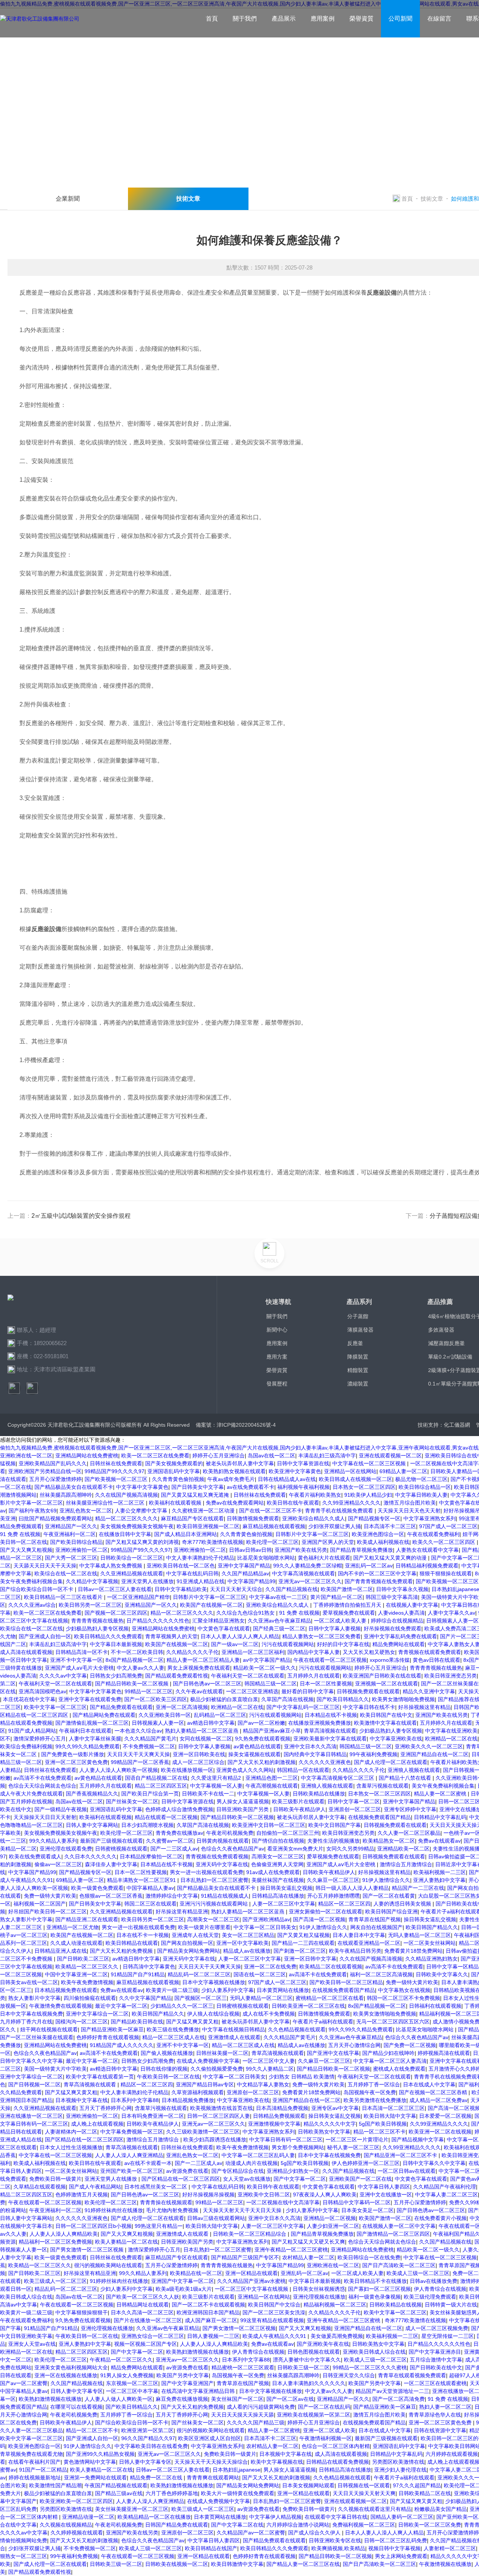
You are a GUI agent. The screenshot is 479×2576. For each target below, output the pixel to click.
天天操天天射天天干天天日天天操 (243, 2210)
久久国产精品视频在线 (292, 1589)
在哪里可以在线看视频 (76, 2407)
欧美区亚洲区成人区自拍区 (210, 2438)
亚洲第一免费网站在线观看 (95, 2478)
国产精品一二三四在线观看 (303, 1943)
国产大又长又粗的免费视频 (122, 1951)
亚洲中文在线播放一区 (386, 2195)
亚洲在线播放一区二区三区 (31, 2116)
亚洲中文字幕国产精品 (244, 1566)
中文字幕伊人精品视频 (275, 2517)
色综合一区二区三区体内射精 (336, 2446)
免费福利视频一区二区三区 (364, 2525)
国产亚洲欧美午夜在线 (323, 2344)
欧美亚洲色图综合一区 (378, 1534)
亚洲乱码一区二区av (369, 1566)
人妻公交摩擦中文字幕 (142, 1511)
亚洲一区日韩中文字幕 (310, 1959)
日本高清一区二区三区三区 (393, 2108)
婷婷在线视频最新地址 (35, 2478)
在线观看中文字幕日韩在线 (336, 2517)
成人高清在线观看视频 (26, 1652)
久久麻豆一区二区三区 (333, 1880)
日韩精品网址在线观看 (143, 2305)
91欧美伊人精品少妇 (368, 1495)
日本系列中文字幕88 (135, 2100)
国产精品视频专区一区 (374, 1518)
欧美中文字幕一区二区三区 (55, 1707)
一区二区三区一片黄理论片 (357, 2139)
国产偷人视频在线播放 (167, 2053)
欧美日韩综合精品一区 (425, 1487)
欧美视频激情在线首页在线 (222, 2108)
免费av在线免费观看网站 (235, 1503)
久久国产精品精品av (245, 1573)
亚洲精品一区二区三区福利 (253, 1652)
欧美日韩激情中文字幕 (237, 2564)
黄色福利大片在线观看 (324, 1558)
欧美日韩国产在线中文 (386, 1715)
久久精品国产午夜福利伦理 (445, 2187)
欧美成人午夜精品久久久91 (275, 2336)
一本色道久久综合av (138, 1731)
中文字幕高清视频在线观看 (303, 1573)
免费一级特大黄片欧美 (50, 1896)
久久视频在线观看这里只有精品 (375, 2509)
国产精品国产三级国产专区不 (245, 2257)
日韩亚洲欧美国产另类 (243, 1809)
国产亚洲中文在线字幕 (333, 2053)
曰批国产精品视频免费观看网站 (55, 1518)
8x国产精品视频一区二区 (135, 1660)
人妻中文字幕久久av (451, 1613)
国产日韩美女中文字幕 (198, 1487)
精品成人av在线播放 (247, 1951)
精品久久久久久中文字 (330, 2124)
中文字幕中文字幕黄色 (142, 1487)
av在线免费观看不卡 (251, 1487)
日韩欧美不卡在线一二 (208, 1794)
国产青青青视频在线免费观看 (379, 1581)
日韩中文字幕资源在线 (303, 1463)
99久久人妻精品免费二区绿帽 (308, 1566)
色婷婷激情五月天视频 (82, 2195)
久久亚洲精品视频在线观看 (132, 1573)
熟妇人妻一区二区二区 (445, 2407)
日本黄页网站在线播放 (283, 1990)
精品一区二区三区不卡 (379, 2132)
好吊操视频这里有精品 (424, 1707)
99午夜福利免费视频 (373, 1754)
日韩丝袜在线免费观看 (116, 1463)
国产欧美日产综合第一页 (150, 1794)
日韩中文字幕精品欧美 (181, 1589)
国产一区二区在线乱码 (324, 2407)
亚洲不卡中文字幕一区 (76, 1660)
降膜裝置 (358, 1357)
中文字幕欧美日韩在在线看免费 (151, 2446)
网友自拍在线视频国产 (376, 1927)
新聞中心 (277, 1330)
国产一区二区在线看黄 (389, 1896)
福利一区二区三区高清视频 (381, 1974)
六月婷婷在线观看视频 (452, 2454)
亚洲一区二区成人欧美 (329, 2430)
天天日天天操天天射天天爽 (364, 2493)
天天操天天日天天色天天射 (409, 1511)
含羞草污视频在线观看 (382, 1786)
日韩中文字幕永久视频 (402, 1589)
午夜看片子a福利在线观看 (323, 2022)
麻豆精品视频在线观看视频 (274, 1526)
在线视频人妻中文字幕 (412, 1605)
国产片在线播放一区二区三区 (148, 2320)
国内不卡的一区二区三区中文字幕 (377, 1573)
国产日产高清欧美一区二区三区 (399, 2265)
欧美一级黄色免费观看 (97, 1888)
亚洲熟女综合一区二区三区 (153, 2336)
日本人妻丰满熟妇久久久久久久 (309, 2383)
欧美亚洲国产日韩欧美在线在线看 (382, 1676)
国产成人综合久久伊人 (315, 2533)
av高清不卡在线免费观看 (42, 1778)
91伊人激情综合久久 (386, 1880)
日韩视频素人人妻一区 (452, 1621)
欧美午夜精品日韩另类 (355, 1951)
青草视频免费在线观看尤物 (31, 2454)
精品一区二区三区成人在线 (174, 2037)
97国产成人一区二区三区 (448, 1526)
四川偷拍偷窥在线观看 (90, 1998)
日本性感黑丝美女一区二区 (156, 2187)
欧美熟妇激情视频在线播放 (198, 2352)
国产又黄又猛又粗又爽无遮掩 (196, 1495)
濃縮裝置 (358, 1384)
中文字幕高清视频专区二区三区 (338, 1778)
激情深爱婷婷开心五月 (40, 1739)
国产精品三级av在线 (119, 2493)
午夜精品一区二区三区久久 (121, 2360)
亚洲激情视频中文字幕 (274, 2124)
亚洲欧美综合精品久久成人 (314, 1518)
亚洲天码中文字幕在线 (222, 1864)
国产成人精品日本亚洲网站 (186, 1534)
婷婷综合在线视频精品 (397, 1621)
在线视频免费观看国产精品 (379, 1817)
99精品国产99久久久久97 (115, 1471)
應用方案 (277, 1357)
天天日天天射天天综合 (236, 1589)
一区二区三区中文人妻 (269, 2061)
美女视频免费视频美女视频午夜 (137, 1526)
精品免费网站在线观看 (399, 1644)
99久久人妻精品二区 (270, 2069)
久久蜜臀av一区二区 (170, 1841)
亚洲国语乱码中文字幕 (174, 1471)
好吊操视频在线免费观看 (393, 1628)
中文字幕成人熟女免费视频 (112, 1566)
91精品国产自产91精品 (138, 1974)
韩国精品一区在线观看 (303, 1770)
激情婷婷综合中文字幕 (172, 1896)
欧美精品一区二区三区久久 (88, 1967)
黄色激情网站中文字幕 (90, 2462)
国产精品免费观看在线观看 (121, 1707)
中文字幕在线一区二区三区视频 (370, 1463)
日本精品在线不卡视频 (331, 1715)
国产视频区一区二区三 (201, 1998)
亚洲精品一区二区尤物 (73, 1927)
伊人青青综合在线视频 (440, 2289)
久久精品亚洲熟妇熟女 (431, 1959)
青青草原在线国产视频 (375, 1919)
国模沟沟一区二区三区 (82, 2022)
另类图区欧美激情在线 (398, 2462)
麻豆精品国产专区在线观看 (192, 1518)
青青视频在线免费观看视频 (217, 1856)
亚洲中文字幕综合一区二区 (97, 2014)
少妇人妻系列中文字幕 (228, 1990)
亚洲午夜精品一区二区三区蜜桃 (291, 2250)
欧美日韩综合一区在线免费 (369, 2257)
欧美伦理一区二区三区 (272, 1542)
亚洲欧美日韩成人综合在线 (374, 2352)
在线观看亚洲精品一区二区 (369, 1943)
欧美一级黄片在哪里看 (204, 1927)
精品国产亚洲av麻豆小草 (272, 1731)
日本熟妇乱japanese (237, 2470)
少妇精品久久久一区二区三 (182, 2006)
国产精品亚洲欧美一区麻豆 (112, 2029)
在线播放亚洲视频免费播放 (320, 1723)
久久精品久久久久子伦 (192, 1652)
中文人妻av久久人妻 (141, 1668)
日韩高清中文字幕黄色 (149, 1967)
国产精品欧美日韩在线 (137, 2022)
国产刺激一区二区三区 (300, 1951)
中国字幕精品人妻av (150, 1888)
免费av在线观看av (439, 1841)
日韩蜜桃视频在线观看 (121, 1849)
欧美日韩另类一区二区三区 (90, 1605)
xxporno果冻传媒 (390, 1660)
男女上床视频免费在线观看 (199, 1668)
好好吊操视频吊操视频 (208, 2195)
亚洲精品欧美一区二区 (403, 1849)
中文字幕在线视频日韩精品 (234, 2029)
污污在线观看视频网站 (288, 1644)
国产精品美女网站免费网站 (189, 1951)
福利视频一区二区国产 (40, 1904)
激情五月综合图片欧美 (410, 1503)
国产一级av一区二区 (235, 1644)
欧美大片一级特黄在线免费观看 (238, 2493)
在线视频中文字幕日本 (26, 2226)
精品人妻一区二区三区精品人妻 (203, 1660)
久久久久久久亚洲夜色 (325, 1762)
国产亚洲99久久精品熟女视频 (100, 2454)
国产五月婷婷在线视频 (26, 1801)
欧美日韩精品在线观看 (132, 1943)
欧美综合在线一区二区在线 (66, 1573)
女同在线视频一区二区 (206, 1739)
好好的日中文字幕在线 (343, 1644)
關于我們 (245, 19)
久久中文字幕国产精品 (145, 1998)
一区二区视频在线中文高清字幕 (283, 2202)
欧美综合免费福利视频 (26, 1746)
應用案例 (323, 19)
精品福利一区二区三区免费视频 (55, 2242)
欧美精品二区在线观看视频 (331, 1967)
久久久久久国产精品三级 (256, 2423)
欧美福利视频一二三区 (440, 1872)
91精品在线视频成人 (225, 1896)
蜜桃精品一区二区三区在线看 (330, 1998)
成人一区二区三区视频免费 (437, 2328)
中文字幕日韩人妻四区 (384, 2187)
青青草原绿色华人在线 (435, 2415)
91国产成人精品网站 (32, 1731)
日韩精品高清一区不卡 (82, 1652)
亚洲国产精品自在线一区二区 (434, 1754)
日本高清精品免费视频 (282, 2108)
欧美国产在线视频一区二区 (211, 1605)
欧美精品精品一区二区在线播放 (154, 2517)
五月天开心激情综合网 (354, 2045)
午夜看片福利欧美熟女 (315, 1495)
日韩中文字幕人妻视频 (335, 1628)
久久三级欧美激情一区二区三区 (203, 2132)
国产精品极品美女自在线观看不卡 (74, 1487)
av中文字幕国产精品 (267, 1660)
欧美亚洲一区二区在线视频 (440, 2132)
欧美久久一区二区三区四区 (445, 1542)
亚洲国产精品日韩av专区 (205, 2084)
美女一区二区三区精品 (248, 1935)
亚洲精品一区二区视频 (330, 2218)
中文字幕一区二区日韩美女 (265, 1927)
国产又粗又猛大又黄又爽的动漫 (391, 1558)
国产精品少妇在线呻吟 (388, 2053)
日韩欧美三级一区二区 (303, 2367)
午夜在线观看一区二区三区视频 (330, 1660)
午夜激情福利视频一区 (326, 2438)
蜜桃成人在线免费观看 (399, 2069)
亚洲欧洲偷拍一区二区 (82, 1550)
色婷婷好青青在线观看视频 (108, 2037)
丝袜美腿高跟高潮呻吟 (66, 1495)
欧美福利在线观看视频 (176, 1503)
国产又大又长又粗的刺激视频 (262, 1762)
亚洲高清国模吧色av (42, 1691)
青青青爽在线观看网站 (213, 2478)
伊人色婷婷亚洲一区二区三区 (366, 2163)
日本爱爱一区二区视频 (445, 2116)
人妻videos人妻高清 (401, 1613)
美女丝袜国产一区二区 (237, 2399)
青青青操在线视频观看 (166, 2202)
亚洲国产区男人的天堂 (328, 1542)
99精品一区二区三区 (149, 1691)
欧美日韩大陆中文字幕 (390, 2116)
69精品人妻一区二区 (403, 1471)
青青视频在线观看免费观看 (430, 1652)
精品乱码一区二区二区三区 (199, 1974)
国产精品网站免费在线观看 (104, 1715)
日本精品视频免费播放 (188, 2100)
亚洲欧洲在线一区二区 (26, 1456)
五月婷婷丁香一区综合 (374, 2084)
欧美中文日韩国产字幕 (335, 1825)
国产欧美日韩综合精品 (76, 1542)
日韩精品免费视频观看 (279, 2116)
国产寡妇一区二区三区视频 (379, 2289)
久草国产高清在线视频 (287, 1699)
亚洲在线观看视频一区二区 (390, 1456)
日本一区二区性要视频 (326, 1684)
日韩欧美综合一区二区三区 (132, 1558)
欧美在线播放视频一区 (187, 1770)
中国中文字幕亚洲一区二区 (76, 1974)
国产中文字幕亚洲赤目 (435, 2352)
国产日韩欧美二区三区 (83, 1959)
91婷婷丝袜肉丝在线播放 (114, 2210)
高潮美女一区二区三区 (278, 1856)
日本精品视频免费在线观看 (66, 1990)
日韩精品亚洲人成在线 (61, 1951)
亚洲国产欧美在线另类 (301, 1550)
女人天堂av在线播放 (247, 2179)
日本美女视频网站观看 (308, 2485)
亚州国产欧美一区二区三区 (132, 2171)
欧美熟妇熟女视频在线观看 (234, 1471)
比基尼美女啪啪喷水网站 (266, 1558)
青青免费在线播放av (179, 1833)
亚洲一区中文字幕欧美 (242, 1943)
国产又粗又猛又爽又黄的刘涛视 (142, 1542)
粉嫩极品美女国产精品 (440, 2509)
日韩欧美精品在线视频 (396, 2305)
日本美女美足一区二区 (367, 2210)
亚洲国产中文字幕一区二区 (183, 2281)
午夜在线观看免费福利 (433, 1534)
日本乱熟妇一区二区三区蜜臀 (214, 1880)
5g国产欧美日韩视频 (383, 2124)
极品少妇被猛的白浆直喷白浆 (224, 1699)
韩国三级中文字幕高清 (392, 1597)
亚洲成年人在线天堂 (195, 1935)
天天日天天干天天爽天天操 (138, 1754)
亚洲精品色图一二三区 (272, 1778)
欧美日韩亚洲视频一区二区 (208, 1526)
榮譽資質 (361, 19)
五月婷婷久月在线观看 (314, 1676)
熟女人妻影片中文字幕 (26, 1919)
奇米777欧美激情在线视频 (213, 1542)
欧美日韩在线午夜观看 (293, 1503)
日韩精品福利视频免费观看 (427, 1566)
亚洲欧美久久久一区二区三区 (429, 1746)
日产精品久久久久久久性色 (158, 1621)
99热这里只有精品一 (159, 2226)
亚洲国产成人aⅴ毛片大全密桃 (79, 1668)
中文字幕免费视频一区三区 (132, 2132)
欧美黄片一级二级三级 (172, 1990)
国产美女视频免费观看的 (174, 1463)
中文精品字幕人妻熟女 (263, 2084)
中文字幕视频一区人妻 (216, 1786)
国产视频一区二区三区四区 (116, 1613)
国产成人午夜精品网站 (95, 2187)
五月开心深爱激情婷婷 (55, 1479)
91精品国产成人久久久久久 (122, 2045)
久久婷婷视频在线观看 (77, 2533)
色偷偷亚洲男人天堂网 (277, 1864)
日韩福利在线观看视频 (435, 2006)
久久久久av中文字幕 (63, 1676)
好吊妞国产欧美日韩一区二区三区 (48, 1912)
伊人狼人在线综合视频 (213, 2014)
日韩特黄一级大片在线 (451, 2305)
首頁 (212, 19)
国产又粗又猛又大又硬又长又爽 (308, 2242)
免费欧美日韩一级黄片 (55, 2179)
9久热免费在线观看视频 (263, 1739)
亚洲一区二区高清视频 (182, 1707)
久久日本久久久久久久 (91, 1856)
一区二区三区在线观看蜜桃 (435, 2383)
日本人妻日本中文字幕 (359, 1935)
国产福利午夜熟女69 (33, 1511)
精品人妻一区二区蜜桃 (441, 1794)
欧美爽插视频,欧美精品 (338, 2548)
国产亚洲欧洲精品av (266, 1919)
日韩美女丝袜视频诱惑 (319, 2289)
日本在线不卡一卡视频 (143, 1935)
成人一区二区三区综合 (198, 1762)
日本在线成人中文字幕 (429, 2084)
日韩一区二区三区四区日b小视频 (94, 2226)
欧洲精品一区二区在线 (237, 1707)
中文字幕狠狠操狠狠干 (82, 2312)
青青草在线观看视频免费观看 (412, 2375)
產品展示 (284, 19)
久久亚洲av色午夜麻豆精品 (279, 1621)
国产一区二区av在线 (290, 2399)
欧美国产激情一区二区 (347, 1589)
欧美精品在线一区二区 (196, 2273)
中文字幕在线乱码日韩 (192, 1573)
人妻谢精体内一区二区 (71, 2132)
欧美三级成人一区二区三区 (55, 2281)
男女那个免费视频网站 (298, 2147)
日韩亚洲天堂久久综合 (349, 2375)
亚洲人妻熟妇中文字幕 (439, 1880)
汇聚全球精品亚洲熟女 (219, 1621)
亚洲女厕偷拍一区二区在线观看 (326, 1912)
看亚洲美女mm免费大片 (295, 1849)
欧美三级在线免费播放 (173, 2029)
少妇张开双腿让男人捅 (335, 1526)
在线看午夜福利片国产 (34, 2462)
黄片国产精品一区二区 (336, 1597)
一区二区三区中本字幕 (132, 2391)
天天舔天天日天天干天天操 (45, 1566)
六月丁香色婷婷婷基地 (172, 2493)
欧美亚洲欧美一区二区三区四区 (76, 2501)
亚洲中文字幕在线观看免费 (90, 1699)
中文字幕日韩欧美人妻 (421, 1495)
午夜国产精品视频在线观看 (116, 2485)
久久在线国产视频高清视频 (126, 1495)
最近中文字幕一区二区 (121, 2006)
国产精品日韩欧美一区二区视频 (132, 1684)
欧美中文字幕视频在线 (277, 2462)
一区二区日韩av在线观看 (407, 2171)
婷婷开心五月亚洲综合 (219, 1456)
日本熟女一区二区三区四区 (364, 1487)
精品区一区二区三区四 (344, 1904)
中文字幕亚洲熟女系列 (430, 1518)
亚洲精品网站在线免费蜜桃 (87, 1456)
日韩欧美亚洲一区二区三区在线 (308, 2006)
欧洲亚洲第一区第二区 (147, 2430)
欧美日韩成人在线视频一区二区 (356, 1479)
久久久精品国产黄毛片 (150, 1739)
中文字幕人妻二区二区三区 (446, 2195)
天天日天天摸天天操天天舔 (242, 2415)
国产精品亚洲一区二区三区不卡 (401, 2155)
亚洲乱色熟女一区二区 (86, 1511)
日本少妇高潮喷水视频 (147, 1825)
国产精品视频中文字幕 (418, 2139)
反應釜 (355, 1343)
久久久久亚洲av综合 (32, 1605)
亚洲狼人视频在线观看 (414, 1770)
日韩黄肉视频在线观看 (223, 1841)
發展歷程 (277, 1384)
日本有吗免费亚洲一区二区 (153, 2116)
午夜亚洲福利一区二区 (70, 1534)
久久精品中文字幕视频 (92, 1581)
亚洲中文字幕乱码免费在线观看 (400, 1636)
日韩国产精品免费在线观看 (177, 2525)
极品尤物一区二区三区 (421, 1479)
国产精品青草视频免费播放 (361, 1550)
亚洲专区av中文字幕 (335, 2108)
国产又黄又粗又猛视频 (303, 1935)
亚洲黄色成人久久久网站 (245, 1770)
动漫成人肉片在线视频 (251, 2163)
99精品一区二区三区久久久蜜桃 (370, 2367)
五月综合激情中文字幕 (436, 2360)
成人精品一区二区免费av (438, 2100)
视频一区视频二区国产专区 (146, 2344)
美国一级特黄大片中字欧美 (55, 2069)
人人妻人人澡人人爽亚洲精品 (129, 2155)
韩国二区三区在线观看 (150, 1904)
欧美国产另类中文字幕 (183, 2375)
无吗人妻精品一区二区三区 (419, 1935)
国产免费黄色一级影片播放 (73, 1754)
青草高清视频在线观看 (330, 1731)
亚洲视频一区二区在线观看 (387, 1684)
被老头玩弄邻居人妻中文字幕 (240, 1463)
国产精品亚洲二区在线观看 (87, 1919)
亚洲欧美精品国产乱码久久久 (53, 1463)
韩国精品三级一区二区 (271, 1684)
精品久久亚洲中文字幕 (429, 1691)
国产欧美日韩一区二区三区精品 (346, 1982)
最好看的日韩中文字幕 (308, 1691)
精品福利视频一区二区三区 (335, 2305)
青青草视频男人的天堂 (171, 1636)
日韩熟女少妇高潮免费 (116, 1676)
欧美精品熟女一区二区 (389, 1841)
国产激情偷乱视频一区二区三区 (92, 1723)
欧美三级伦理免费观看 (430, 2297)
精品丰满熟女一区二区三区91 (142, 1880)
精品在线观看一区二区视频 (166, 1817)
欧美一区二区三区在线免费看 (155, 1456)
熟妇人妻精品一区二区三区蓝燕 (202, 1731)
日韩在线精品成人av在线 (287, 1479)
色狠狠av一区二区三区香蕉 (111, 1896)
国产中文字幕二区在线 (237, 2525)
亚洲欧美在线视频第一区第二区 (314, 2415)
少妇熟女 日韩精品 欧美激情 (302, 2077)
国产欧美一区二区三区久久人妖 (143, 2297)
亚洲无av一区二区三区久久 (310, 1581)
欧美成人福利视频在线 (383, 1542)
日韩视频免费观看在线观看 (368, 1691)
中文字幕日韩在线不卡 (369, 1707)
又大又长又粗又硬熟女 (369, 1652)
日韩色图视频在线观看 (314, 2352)
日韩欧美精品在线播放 (319, 1794)
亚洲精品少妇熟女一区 (293, 2171)
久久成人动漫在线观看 (76, 1943)
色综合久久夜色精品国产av (233, 1849)
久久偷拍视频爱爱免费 (217, 2069)
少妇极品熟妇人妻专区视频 (97, 1628)
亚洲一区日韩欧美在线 (199, 1754)
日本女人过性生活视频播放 (71, 2147)
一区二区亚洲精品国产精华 (138, 1597)
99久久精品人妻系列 (53, 1841)
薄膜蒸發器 (360, 1330)
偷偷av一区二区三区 (58, 1864)
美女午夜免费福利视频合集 (31, 1581)
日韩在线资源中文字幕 (440, 2430)
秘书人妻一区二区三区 (353, 2147)
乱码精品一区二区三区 (220, 1715)
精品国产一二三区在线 (418, 1888)
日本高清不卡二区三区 (390, 1526)
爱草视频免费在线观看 (349, 1613)
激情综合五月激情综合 (406, 1864)
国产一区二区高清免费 (399, 2399)
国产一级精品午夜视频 (61, 1809)
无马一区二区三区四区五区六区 (393, 2022)
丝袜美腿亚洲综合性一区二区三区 (106, 1503)
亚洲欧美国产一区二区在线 (360, 2179)
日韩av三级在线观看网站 (216, 2218)
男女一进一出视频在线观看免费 (207, 1872)
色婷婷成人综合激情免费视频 (179, 1809)
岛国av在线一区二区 (271, 1456)
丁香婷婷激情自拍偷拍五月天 (348, 1605)
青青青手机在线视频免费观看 (340, 1511)
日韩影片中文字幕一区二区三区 (312, 1534)
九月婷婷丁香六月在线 (26, 2022)
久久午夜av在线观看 (199, 1691)
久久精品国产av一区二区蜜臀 (251, 2533)
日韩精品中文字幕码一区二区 (357, 2202)
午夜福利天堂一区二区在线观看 (248, 1676)
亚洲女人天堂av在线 (32, 2344)
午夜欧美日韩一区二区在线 (168, 2077)
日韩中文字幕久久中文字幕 (31, 2061)
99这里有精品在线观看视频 (272, 2320)
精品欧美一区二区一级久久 (265, 1668)
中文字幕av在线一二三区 (278, 1597)
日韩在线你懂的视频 (164, 2069)
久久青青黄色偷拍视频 (178, 1479)
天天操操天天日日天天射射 (45, 1817)
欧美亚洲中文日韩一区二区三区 (269, 1825)
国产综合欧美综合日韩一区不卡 (37, 1589)
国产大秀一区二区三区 (71, 1558)
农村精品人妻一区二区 (308, 2257)
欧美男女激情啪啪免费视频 (403, 1699)
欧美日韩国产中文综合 (274, 2305)
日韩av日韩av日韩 (250, 1550)
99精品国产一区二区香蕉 (140, 1762)
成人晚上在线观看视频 (97, 2124)
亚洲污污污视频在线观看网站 (214, 1904)
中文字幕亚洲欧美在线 (396, 1739)
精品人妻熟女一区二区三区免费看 (321, 1636)
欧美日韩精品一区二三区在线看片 (64, 1597)
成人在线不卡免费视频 (269, 2014)
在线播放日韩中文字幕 (125, 1534)
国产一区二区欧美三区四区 (156, 1699)
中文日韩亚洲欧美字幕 (26, 2336)
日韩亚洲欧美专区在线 (335, 2540)
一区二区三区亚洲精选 (252, 1691)
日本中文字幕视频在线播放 (214, 1982)
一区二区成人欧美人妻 (341, 1621)
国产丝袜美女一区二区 (132, 1801)
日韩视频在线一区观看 (364, 2485)
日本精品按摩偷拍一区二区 (151, 1856)
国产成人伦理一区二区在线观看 (391, 1762)
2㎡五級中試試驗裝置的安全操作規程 (81, 1216)
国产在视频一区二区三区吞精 (434, 2092)
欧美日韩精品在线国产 (211, 2548)
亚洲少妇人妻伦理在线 (400, 2470)
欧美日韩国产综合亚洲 (391, 1912)
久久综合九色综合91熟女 (246, 1613)
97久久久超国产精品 (417, 2485)
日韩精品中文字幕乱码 (440, 1817)
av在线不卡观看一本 (148, 2163)
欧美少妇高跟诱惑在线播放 (215, 2139)
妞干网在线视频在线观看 (49, 2029)
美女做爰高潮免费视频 (337, 2336)
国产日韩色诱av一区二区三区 (207, 1684)
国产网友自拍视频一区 (187, 1943)
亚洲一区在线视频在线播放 (66, 2375)
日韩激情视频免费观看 (253, 1518)
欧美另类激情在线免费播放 (375, 2100)
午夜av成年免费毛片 (231, 1479)
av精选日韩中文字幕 (211, 1723)
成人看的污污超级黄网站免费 (261, 2407)
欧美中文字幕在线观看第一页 (100, 2077)
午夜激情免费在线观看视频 (61, 2006)
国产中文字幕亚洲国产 (187, 2383)
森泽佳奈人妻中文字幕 (111, 1864)
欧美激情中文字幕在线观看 (385, 1723)
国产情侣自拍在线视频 (278, 1841)
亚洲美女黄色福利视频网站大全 (71, 2367)
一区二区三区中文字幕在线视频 (252, 2289)
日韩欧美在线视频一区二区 (177, 2564)
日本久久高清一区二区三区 (142, 2312)
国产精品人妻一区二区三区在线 (303, 2564)
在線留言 (439, 19)
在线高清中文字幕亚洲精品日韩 (199, 2391)
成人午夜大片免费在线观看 (31, 1794)
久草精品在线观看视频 (40, 2187)
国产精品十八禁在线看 (406, 1778)
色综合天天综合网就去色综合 (42, 1786)
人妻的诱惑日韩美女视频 (403, 1904)
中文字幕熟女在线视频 (404, 1990)
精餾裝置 (358, 1370)
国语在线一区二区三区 (260, 1974)
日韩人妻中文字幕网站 (92, 1825)
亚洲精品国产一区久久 (71, 1526)
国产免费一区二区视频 (410, 2045)
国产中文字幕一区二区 (300, 2179)
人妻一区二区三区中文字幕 (284, 1904)
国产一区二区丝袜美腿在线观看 (37, 2037)
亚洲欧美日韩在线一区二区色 (181, 1566)
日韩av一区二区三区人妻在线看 (115, 1589)
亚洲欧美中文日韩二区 (264, 2195)
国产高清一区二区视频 (319, 1919)
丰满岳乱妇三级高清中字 (327, 1456)
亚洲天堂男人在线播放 (147, 1581)
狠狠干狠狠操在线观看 (446, 1573)
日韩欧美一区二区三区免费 (430, 2525)
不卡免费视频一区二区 (149, 1746)
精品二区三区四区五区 (161, 1786)
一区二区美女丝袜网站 (430, 1943)
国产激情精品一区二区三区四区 (393, 2234)
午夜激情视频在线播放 (445, 2564)
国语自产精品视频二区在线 (156, 1778)
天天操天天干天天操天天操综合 (211, 2462)
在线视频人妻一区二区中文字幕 (399, 2226)
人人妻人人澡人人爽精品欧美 (64, 2234)
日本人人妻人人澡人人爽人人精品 (240, 1636)
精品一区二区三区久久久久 (126, 1518)
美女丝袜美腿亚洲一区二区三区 (132, 2509)
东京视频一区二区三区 (132, 2383)
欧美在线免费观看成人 (35, 1856)
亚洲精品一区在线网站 (350, 1471)
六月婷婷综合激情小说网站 (298, 2525)
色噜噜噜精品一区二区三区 (31, 1825)
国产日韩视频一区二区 (34, 2084)
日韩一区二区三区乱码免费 (396, 2540)
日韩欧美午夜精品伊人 (299, 1809)
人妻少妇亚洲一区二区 (333, 2226)
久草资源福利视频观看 (198, 2092)
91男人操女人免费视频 (127, 2375)
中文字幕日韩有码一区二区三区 (286, 2139)
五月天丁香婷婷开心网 (106, 2108)
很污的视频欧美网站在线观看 (108, 2265)
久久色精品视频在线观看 (297, 2029)
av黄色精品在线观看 (257, 1746)
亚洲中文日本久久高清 (310, 1746)
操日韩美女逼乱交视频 (286, 1888)
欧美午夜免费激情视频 (87, 1982)
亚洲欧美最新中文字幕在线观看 (330, 1739)
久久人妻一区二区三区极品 (409, 1833)
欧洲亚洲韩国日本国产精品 (208, 2312)
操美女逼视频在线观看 (254, 1754)
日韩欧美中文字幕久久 (442, 1974)
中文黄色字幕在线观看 (224, 1628)
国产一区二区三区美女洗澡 (274, 2312)
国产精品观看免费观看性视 (177, 1676)
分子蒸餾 (358, 1316)
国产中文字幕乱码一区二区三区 (303, 1707)
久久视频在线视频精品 (66, 2525)
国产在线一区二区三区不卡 (271, 1511)
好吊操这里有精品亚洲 (182, 1912)
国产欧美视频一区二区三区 (117, 1479)
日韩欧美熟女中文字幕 (324, 2132)
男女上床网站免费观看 (401, 2556)
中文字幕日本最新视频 (116, 1644)
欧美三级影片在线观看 (298, 1801)
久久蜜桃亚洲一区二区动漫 (204, 1511)
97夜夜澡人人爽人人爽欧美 (325, 2195)
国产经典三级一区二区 (279, 1628)
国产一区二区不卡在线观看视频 (208, 2305)
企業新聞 (68, 199)
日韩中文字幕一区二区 (354, 1801)
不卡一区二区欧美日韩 (137, 1652)
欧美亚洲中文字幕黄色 (295, 1471)
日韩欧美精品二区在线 (425, 2493)
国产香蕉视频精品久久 (92, 1794)
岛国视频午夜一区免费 (370, 2092)
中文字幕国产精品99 (251, 1581)
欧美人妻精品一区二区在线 (126, 2242)
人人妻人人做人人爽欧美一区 (119, 2399)
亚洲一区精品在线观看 (251, 2273)
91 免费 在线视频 (20, 1534)
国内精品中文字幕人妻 (314, 1652)
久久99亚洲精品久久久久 (351, 1503)
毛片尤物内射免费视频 (173, 2210)
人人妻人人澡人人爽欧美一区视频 (119, 1770)
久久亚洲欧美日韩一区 (165, 1715)
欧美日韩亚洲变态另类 (451, 1676)
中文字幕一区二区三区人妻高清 (390, 2061)
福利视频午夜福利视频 (303, 1487)
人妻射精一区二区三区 (450, 2548)
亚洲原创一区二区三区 (355, 1809)
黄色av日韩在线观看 (437, 1660)
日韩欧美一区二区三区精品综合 (250, 2234)
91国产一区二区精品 (43, 2470)
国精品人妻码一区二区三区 (402, 2517)
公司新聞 (400, 19)
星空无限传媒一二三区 (448, 2336)
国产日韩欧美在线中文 (436, 2367)
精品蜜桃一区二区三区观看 (243, 2367)
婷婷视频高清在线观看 (444, 2053)
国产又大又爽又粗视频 (26, 1550)
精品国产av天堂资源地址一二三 (392, 2391)
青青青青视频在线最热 (97, 1621)
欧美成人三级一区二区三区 (418, 2273)
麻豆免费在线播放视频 (182, 2399)
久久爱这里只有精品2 (217, 1778)
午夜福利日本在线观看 (85, 1731)
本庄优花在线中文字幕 (29, 1699)
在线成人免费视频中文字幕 (208, 2061)
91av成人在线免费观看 (273, 1872)
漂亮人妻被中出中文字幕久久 (307, 2360)
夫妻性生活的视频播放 (333, 1841)
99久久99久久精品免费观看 (88, 1746)
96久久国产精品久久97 (148, 2438)
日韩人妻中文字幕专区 (77, 2391)
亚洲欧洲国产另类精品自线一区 (45, 1471)
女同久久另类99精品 (350, 1849)
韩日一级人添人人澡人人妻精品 (352, 1888)
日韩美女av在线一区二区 (29, 1982)
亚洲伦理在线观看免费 (66, 1849)
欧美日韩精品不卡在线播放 (375, 2281)
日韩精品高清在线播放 (278, 1896)
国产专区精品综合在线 (238, 2171)
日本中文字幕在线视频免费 (31, 2014)
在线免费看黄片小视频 (440, 2218)
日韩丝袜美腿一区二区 (222, 2053)
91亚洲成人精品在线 (201, 1581)
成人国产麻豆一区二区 (211, 2320)
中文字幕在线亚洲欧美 (451, 1731)
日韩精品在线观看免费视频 (338, 2462)
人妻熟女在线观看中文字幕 (427, 1550)
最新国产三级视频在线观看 (112, 1841)
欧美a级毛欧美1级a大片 (184, 2289)
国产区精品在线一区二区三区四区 (84, 2139)
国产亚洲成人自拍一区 (45, 1636)
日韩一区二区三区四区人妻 (219, 2116)
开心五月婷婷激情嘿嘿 (333, 1896)
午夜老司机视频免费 (230, 1833)
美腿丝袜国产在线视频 (278, 1880)
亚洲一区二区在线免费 (270, 1967)
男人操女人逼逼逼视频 (243, 1801)
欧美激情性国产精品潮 (55, 2485)
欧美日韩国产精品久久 (432, 1927)
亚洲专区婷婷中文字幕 (410, 1809)
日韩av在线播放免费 (434, 2281)
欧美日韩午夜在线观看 (273, 2187)
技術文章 (432, 199)
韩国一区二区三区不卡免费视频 (403, 1998)
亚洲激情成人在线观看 (234, 2037)
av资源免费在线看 (187, 2171)
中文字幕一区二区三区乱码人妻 (258, 2155)
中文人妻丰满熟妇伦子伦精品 (200, 1558)
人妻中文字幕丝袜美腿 (95, 1739)
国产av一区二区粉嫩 (261, 1723)
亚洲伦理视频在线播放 (319, 2297)
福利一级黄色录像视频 (375, 2297)
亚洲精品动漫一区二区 (88, 2517)
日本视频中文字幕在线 (82, 2100)
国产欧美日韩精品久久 (343, 1699)
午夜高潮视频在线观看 (272, 1786)
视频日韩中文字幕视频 (394, 2548)
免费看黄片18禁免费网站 (414, 1951)
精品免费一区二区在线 (157, 2478)
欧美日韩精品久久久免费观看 (108, 1636)
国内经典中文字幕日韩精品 (315, 1754)
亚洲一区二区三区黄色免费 (76, 1762)
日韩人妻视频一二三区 (213, 2336)
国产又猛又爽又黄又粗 (192, 2022)
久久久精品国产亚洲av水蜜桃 (251, 2281)
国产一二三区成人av (174, 1849)
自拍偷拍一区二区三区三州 (288, 1833)
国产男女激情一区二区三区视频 (88, 2250)
